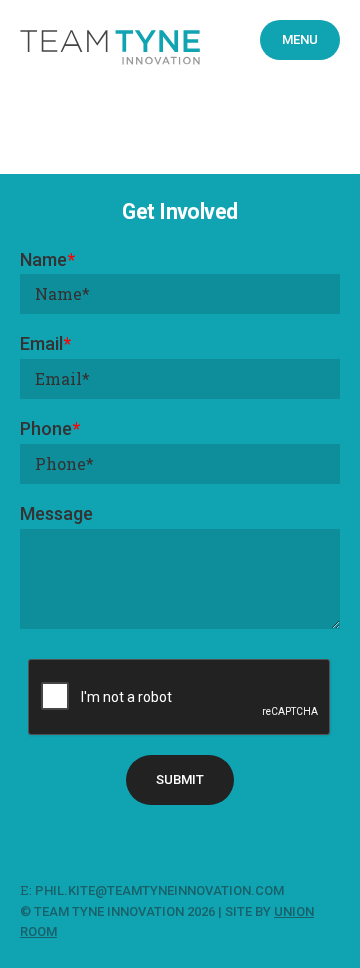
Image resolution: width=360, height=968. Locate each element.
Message (56, 513)
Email (45, 343)
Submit (180, 779)
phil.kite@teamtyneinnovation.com (161, 890)
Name (47, 259)
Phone (50, 428)
